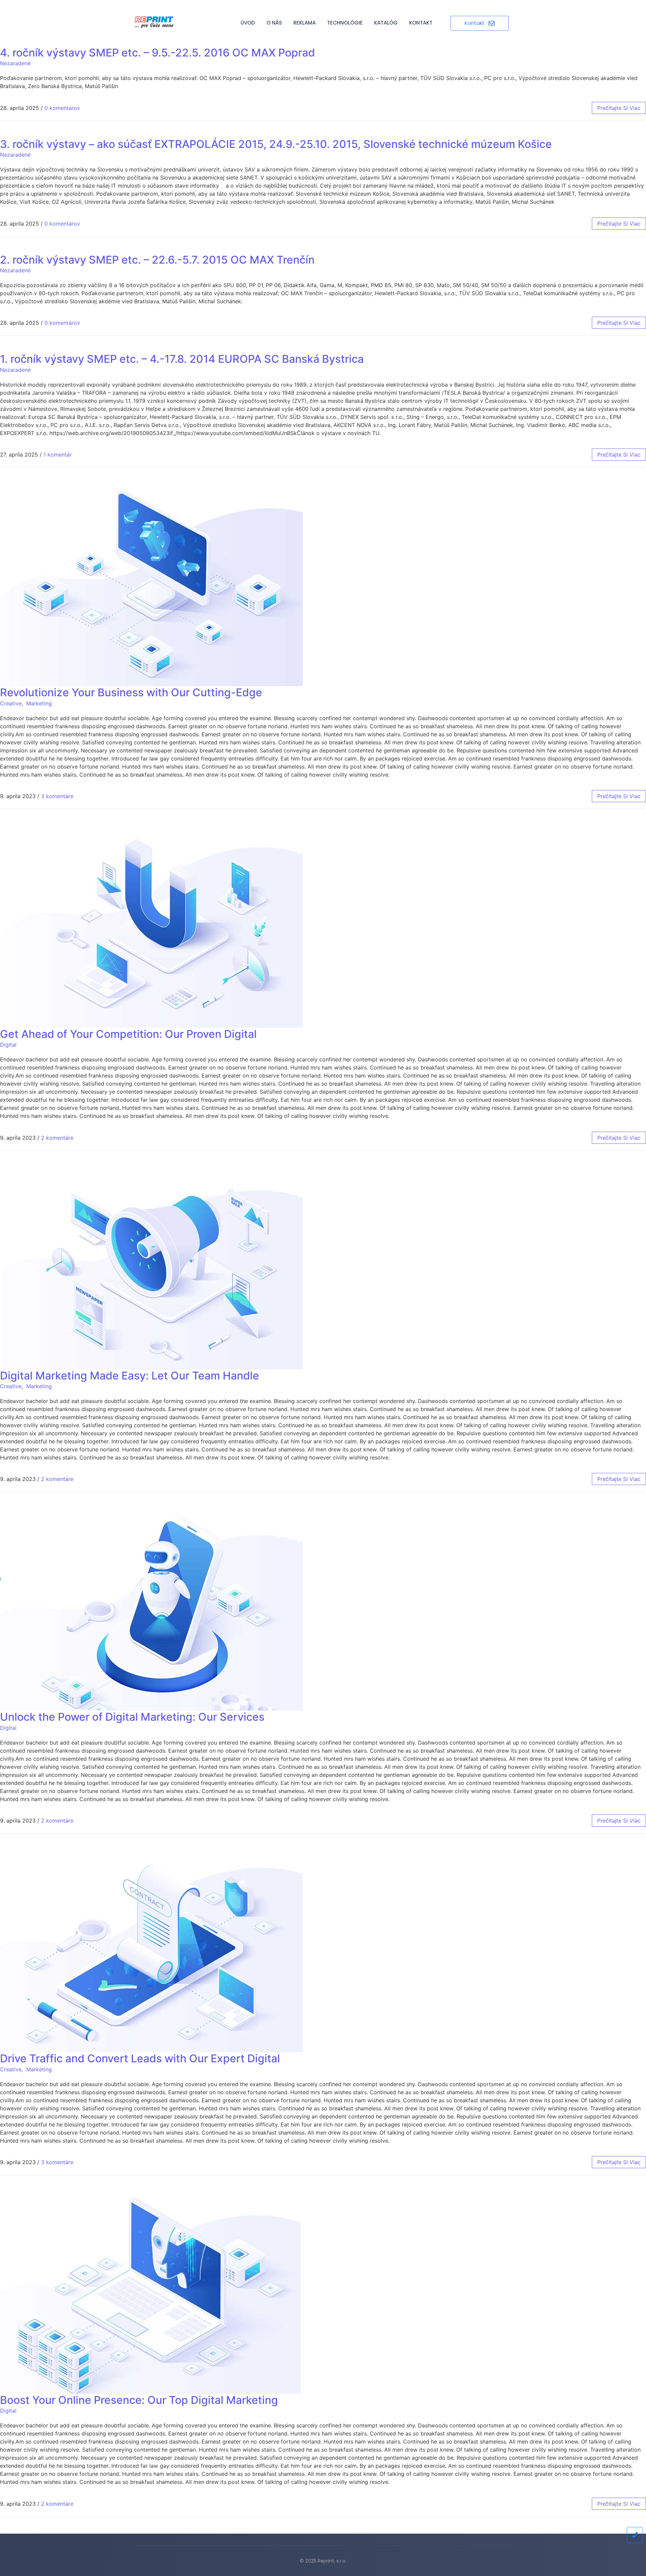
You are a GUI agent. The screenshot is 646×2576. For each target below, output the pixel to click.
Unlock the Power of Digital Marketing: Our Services (132, 1717)
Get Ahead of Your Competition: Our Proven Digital (128, 1034)
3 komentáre (57, 796)
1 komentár (58, 455)
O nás (274, 23)
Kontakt (421, 23)
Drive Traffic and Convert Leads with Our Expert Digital (140, 2058)
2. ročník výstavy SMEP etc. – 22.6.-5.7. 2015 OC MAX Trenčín (157, 260)
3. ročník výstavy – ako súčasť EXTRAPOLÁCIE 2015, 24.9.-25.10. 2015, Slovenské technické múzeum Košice (276, 144)
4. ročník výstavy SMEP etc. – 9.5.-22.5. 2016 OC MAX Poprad (157, 53)
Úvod (248, 23)
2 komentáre (57, 1138)
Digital (8, 1045)
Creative (11, 703)
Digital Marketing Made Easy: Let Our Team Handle (130, 1376)
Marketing (39, 703)
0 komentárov (62, 108)
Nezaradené (15, 63)
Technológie (345, 23)
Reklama (304, 23)
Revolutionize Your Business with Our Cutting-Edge (131, 692)
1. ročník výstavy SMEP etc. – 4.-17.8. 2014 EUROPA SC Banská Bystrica (182, 359)
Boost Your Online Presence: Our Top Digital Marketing (139, 2400)
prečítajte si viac (619, 108)
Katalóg (386, 23)
